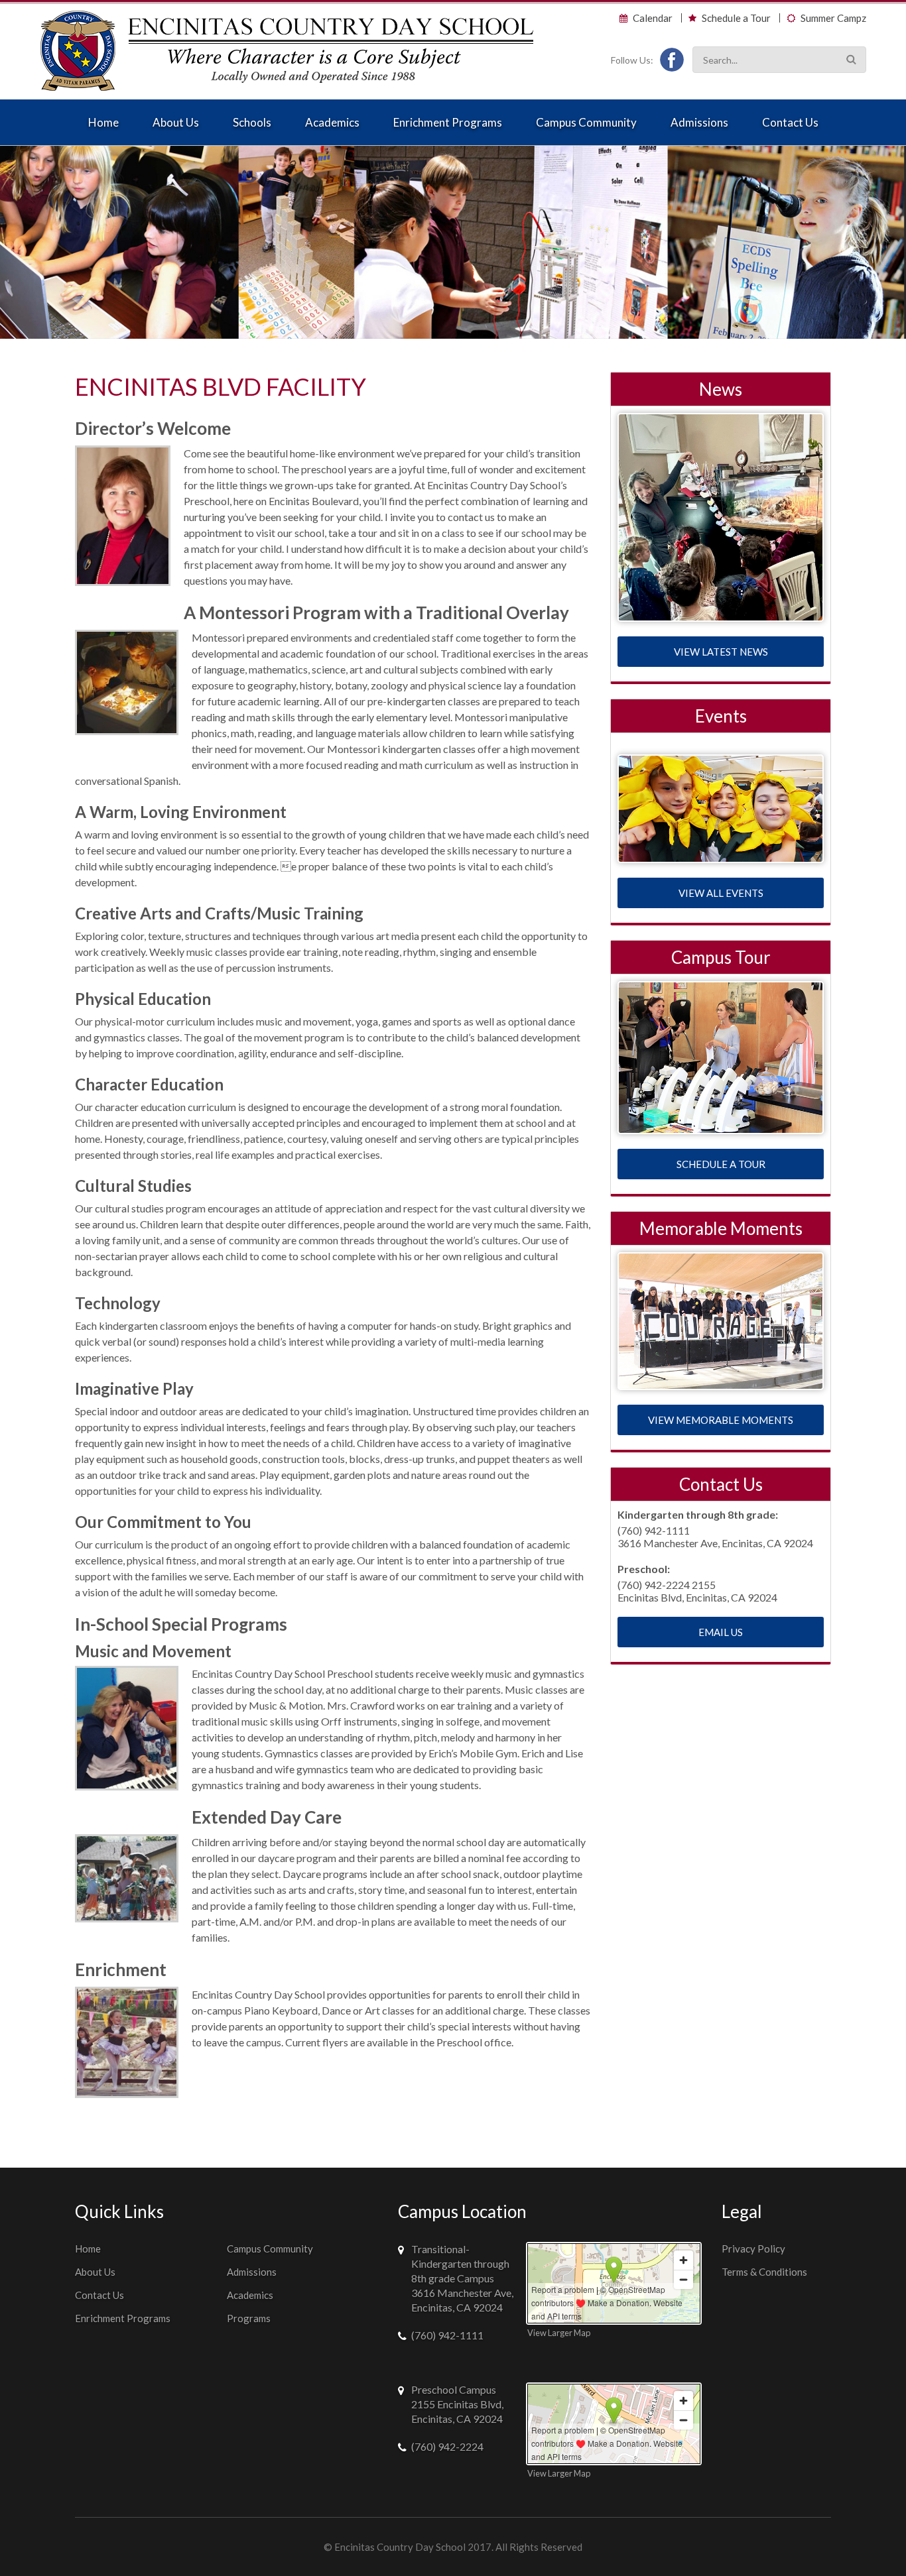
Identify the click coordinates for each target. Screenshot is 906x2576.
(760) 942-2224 (447, 2446)
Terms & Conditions (764, 2272)
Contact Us (790, 122)
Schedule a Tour (736, 18)
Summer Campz (833, 18)
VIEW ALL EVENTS (721, 893)
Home (103, 122)
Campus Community (586, 122)
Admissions (699, 122)
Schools (252, 122)
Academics (332, 122)
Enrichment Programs (448, 122)
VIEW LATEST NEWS (721, 652)
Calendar (653, 18)
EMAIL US (721, 1632)
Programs (249, 2318)
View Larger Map (559, 2333)
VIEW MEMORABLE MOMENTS (721, 1420)
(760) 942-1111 (447, 2335)
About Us (176, 122)
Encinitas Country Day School (400, 2547)
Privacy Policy (753, 2249)
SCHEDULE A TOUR (721, 1164)
